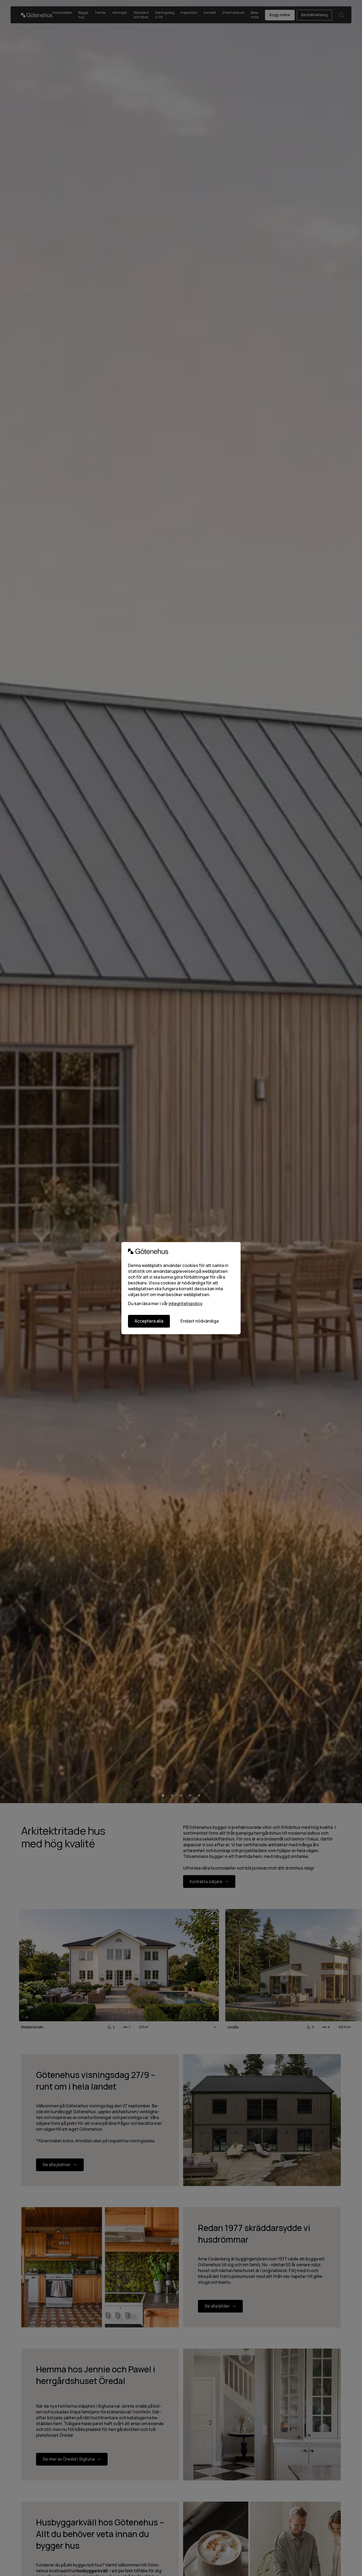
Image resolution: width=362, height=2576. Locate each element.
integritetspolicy (185, 1303)
